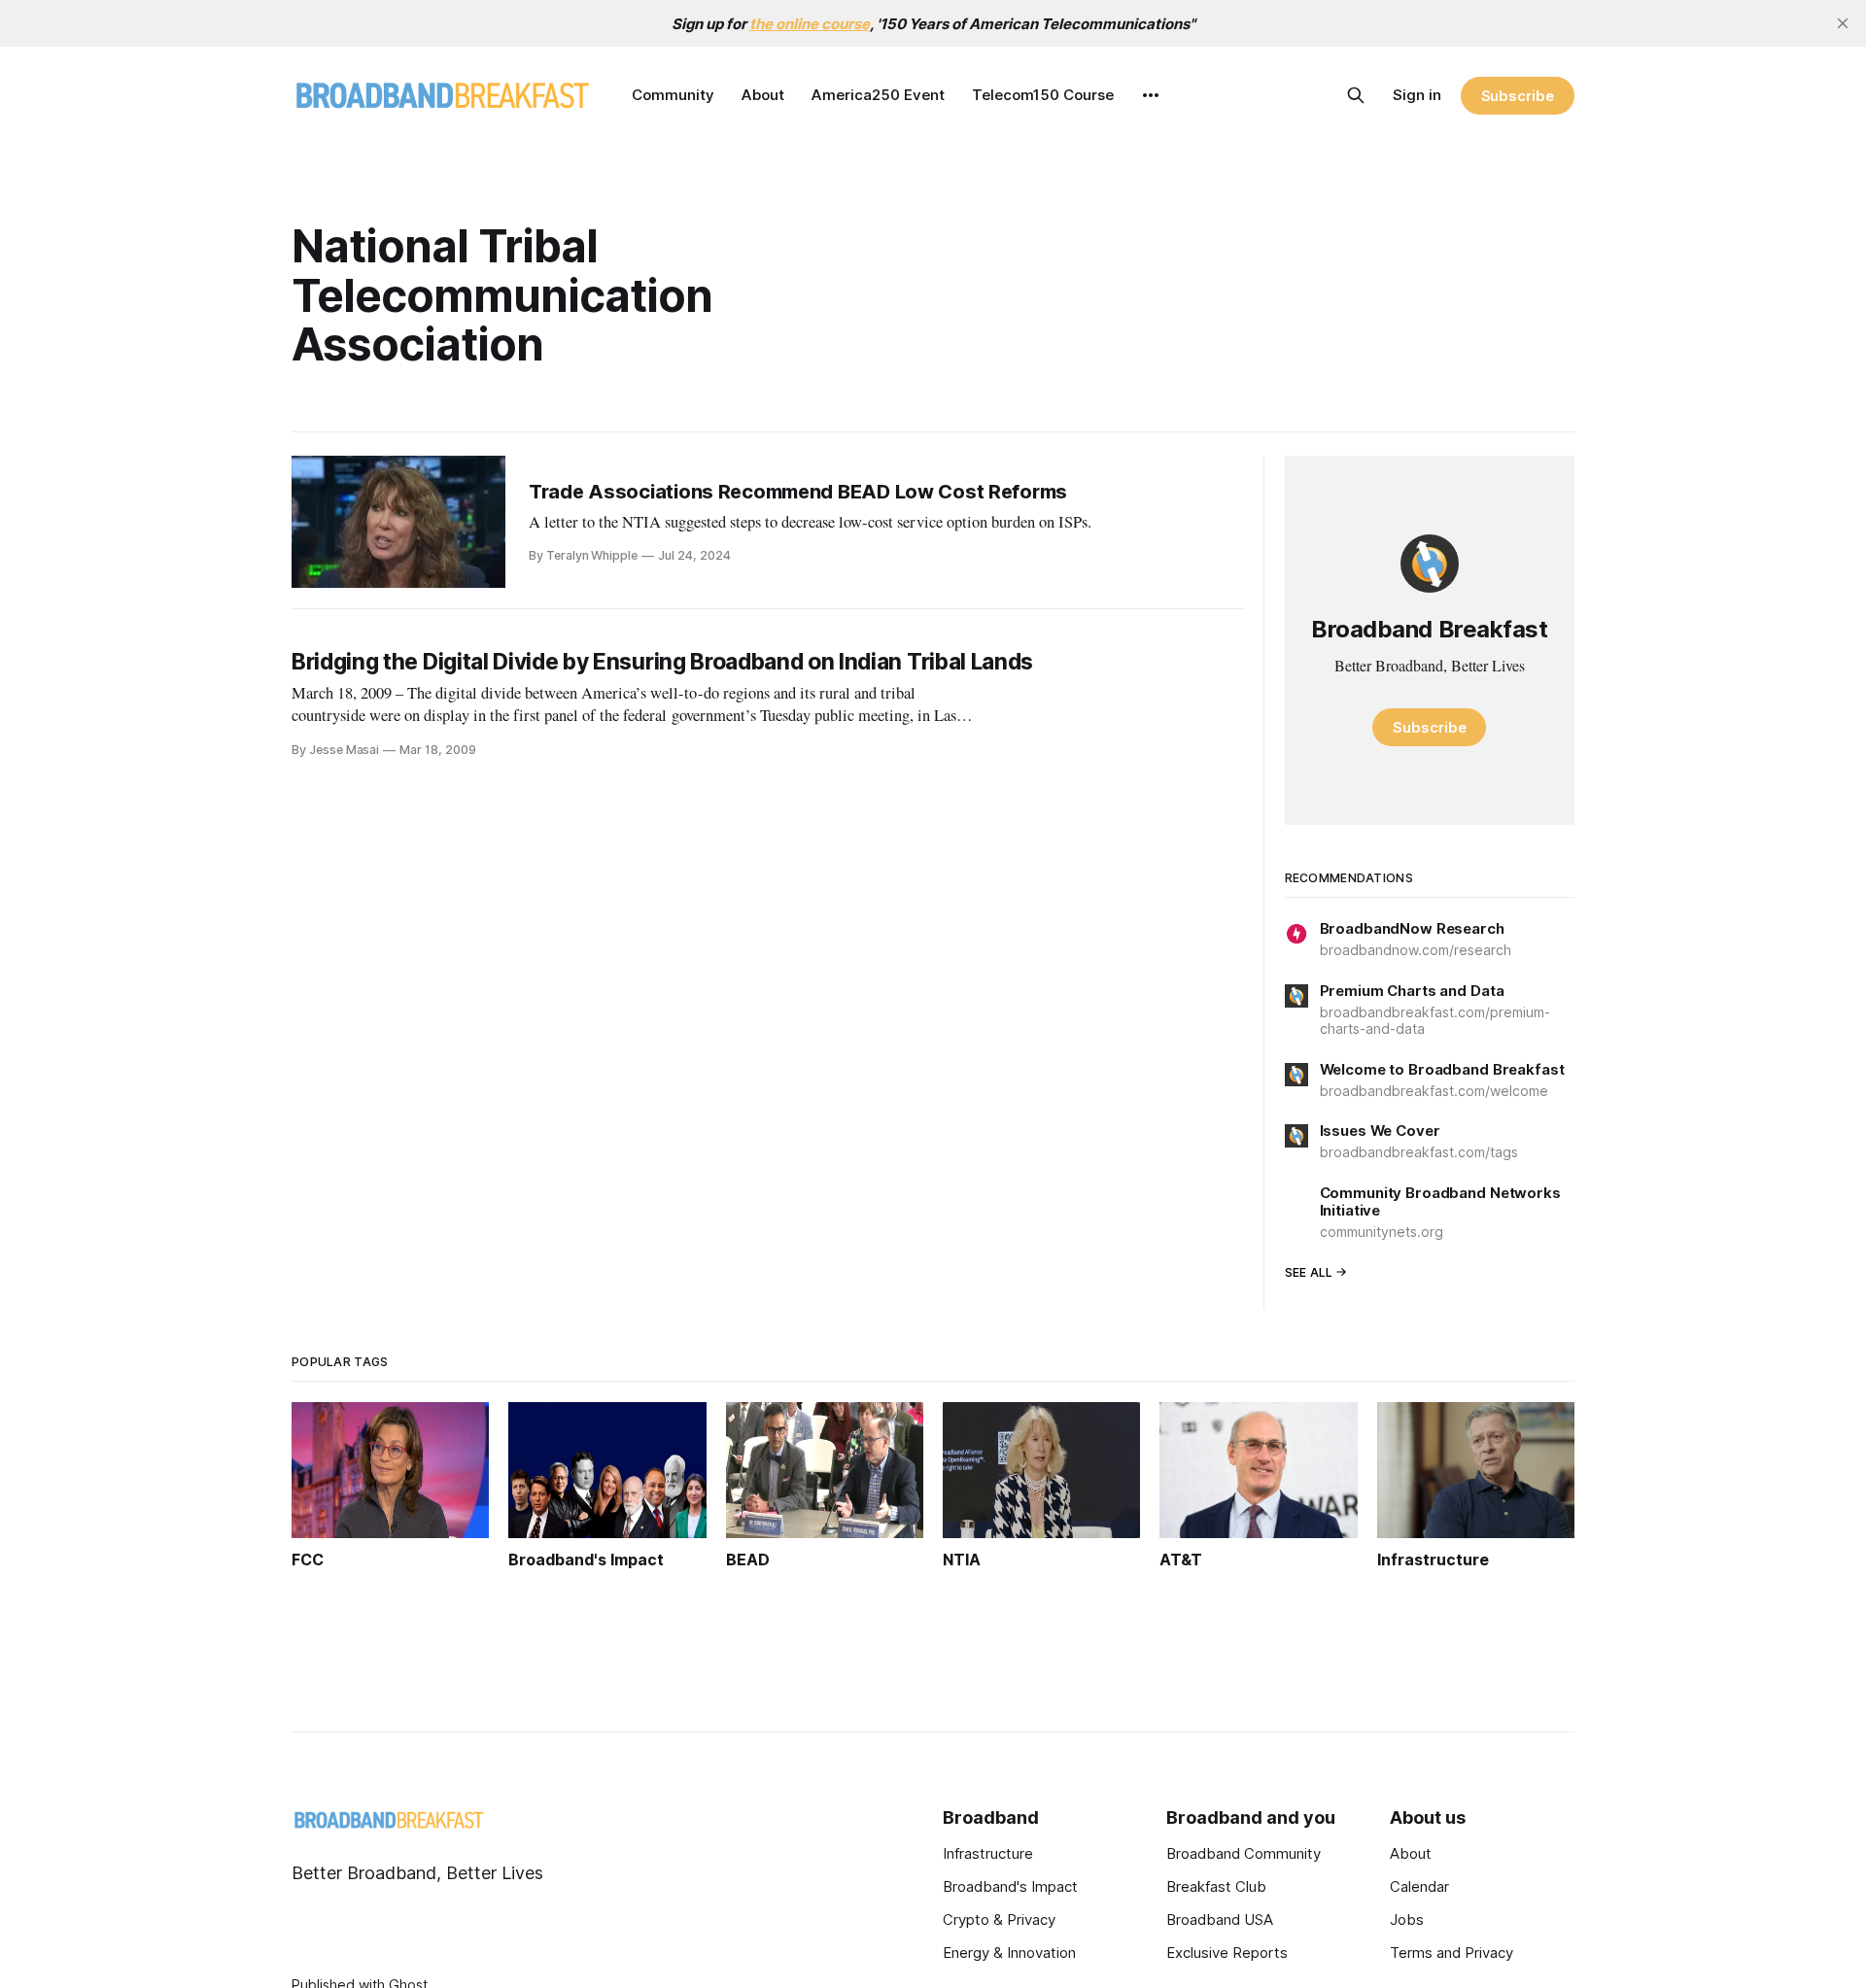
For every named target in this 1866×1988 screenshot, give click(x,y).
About (763, 95)
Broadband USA (1220, 1919)
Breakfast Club (1216, 1886)
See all (1309, 1272)
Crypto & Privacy (999, 1919)
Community (673, 95)
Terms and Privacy (1451, 1953)
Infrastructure (988, 1853)
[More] (1151, 95)
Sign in (1417, 95)
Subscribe (1518, 96)
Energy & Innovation (1009, 1953)
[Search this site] (1356, 95)
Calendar (1419, 1886)
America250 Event (878, 95)
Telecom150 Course (1043, 95)
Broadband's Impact (1010, 1886)
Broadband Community (1244, 1853)
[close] (1843, 23)
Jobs (1407, 1919)
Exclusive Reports (1227, 1953)
